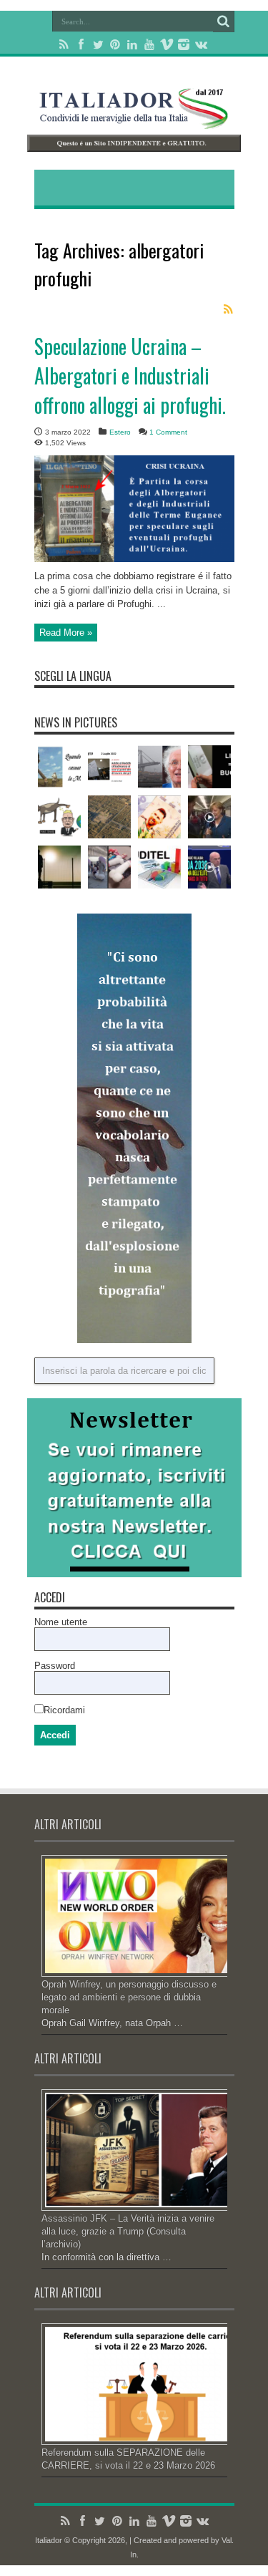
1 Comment (168, 432)
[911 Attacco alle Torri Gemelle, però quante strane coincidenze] (209, 767)
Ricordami (64, 1710)
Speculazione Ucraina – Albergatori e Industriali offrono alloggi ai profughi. (130, 376)
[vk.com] (201, 44)
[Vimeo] (167, 44)
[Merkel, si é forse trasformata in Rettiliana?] (209, 817)
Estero (120, 432)
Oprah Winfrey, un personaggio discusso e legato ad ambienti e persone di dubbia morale (129, 1997)
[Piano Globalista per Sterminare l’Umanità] (59, 867)
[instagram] (184, 44)
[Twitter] (98, 44)
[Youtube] (149, 44)
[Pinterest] (115, 44)
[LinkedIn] (132, 44)
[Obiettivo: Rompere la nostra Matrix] (59, 767)
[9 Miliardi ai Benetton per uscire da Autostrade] (159, 767)
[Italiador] (134, 118)
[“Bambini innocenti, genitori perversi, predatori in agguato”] (109, 867)
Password (55, 1666)
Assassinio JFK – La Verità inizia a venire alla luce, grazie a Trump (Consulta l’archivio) (128, 2231)
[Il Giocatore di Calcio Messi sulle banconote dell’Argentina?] (159, 817)
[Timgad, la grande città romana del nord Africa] (109, 817)
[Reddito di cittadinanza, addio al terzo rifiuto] (109, 767)
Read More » (66, 633)
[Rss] (64, 44)
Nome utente (61, 1622)
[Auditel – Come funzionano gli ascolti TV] (159, 867)
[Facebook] (81, 44)
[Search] (224, 21)
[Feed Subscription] (229, 309)
